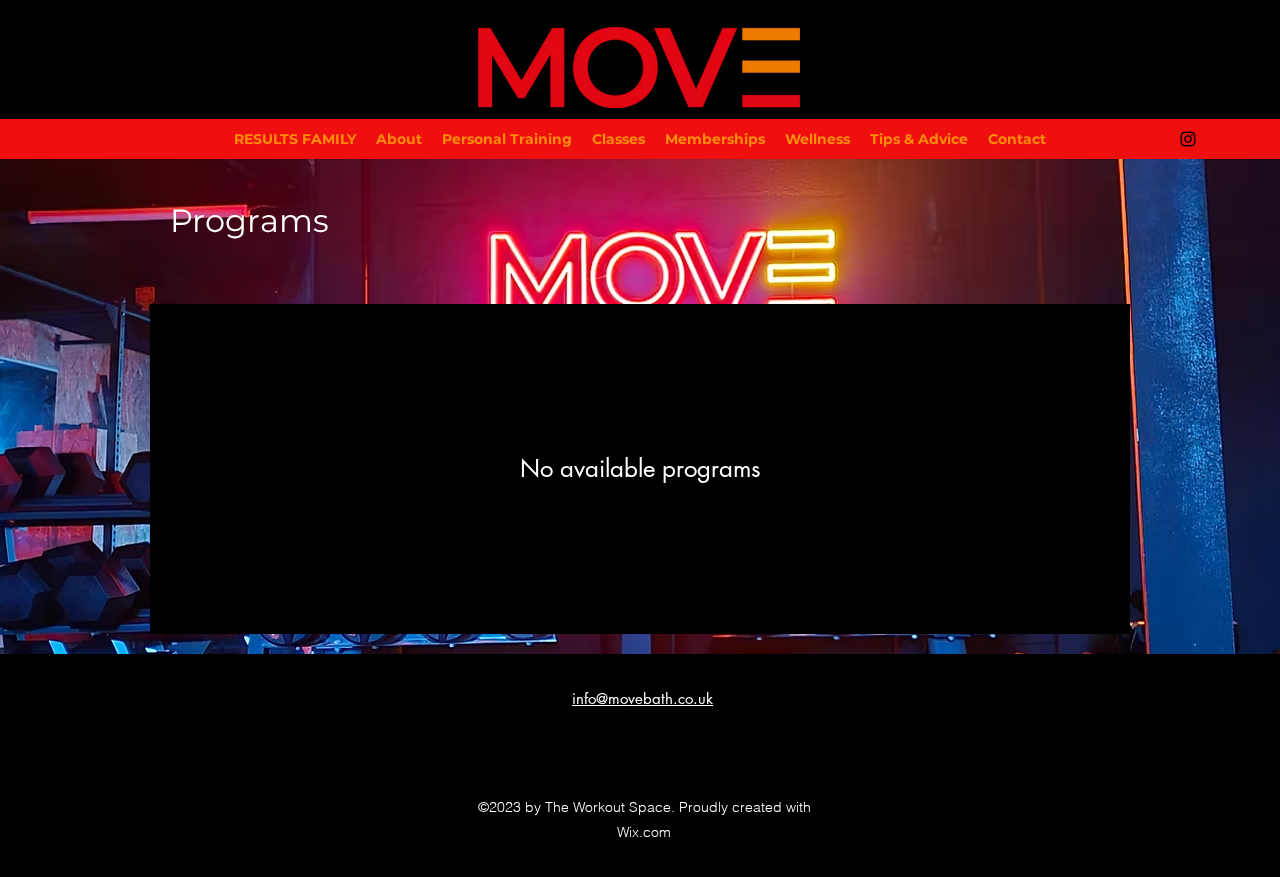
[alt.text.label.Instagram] (1188, 139)
